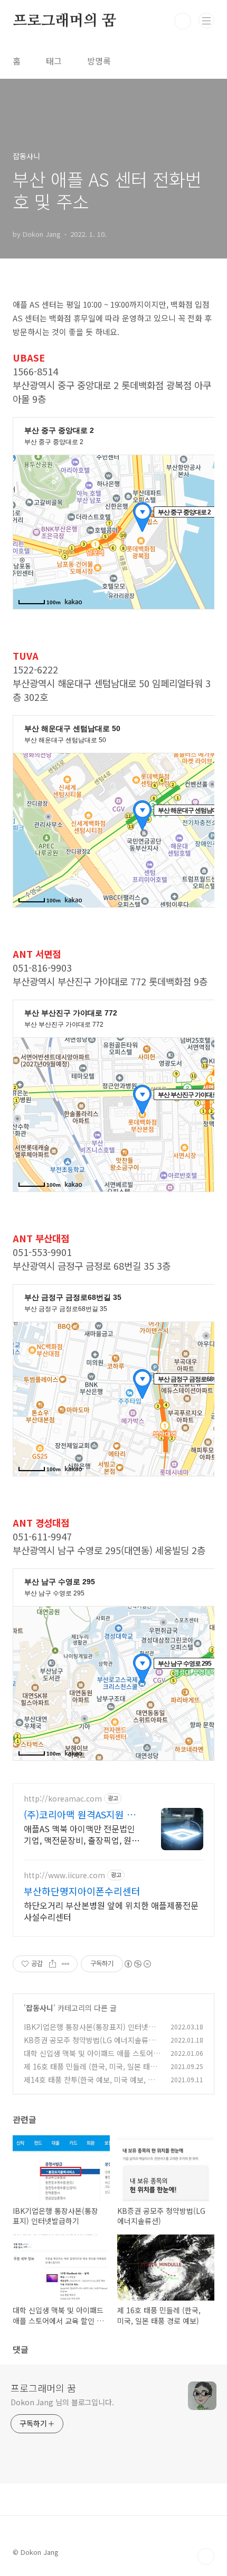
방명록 (99, 61)
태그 (54, 61)
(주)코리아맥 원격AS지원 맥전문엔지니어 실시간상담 (80, 1814)
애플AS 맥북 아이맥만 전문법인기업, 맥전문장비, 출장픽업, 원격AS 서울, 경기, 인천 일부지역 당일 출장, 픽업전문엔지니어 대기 (82, 1834)
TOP (206, 2556)
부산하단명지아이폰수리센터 (82, 1891)
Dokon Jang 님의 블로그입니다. (62, 2402)
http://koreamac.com (63, 1799)
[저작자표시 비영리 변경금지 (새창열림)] (137, 1964)
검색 (183, 21)
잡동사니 (40, 2008)
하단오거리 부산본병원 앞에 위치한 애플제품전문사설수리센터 (111, 1911)
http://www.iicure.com (64, 1875)
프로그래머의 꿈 (64, 21)
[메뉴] (206, 21)
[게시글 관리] (66, 1964)
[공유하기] (53, 1964)
